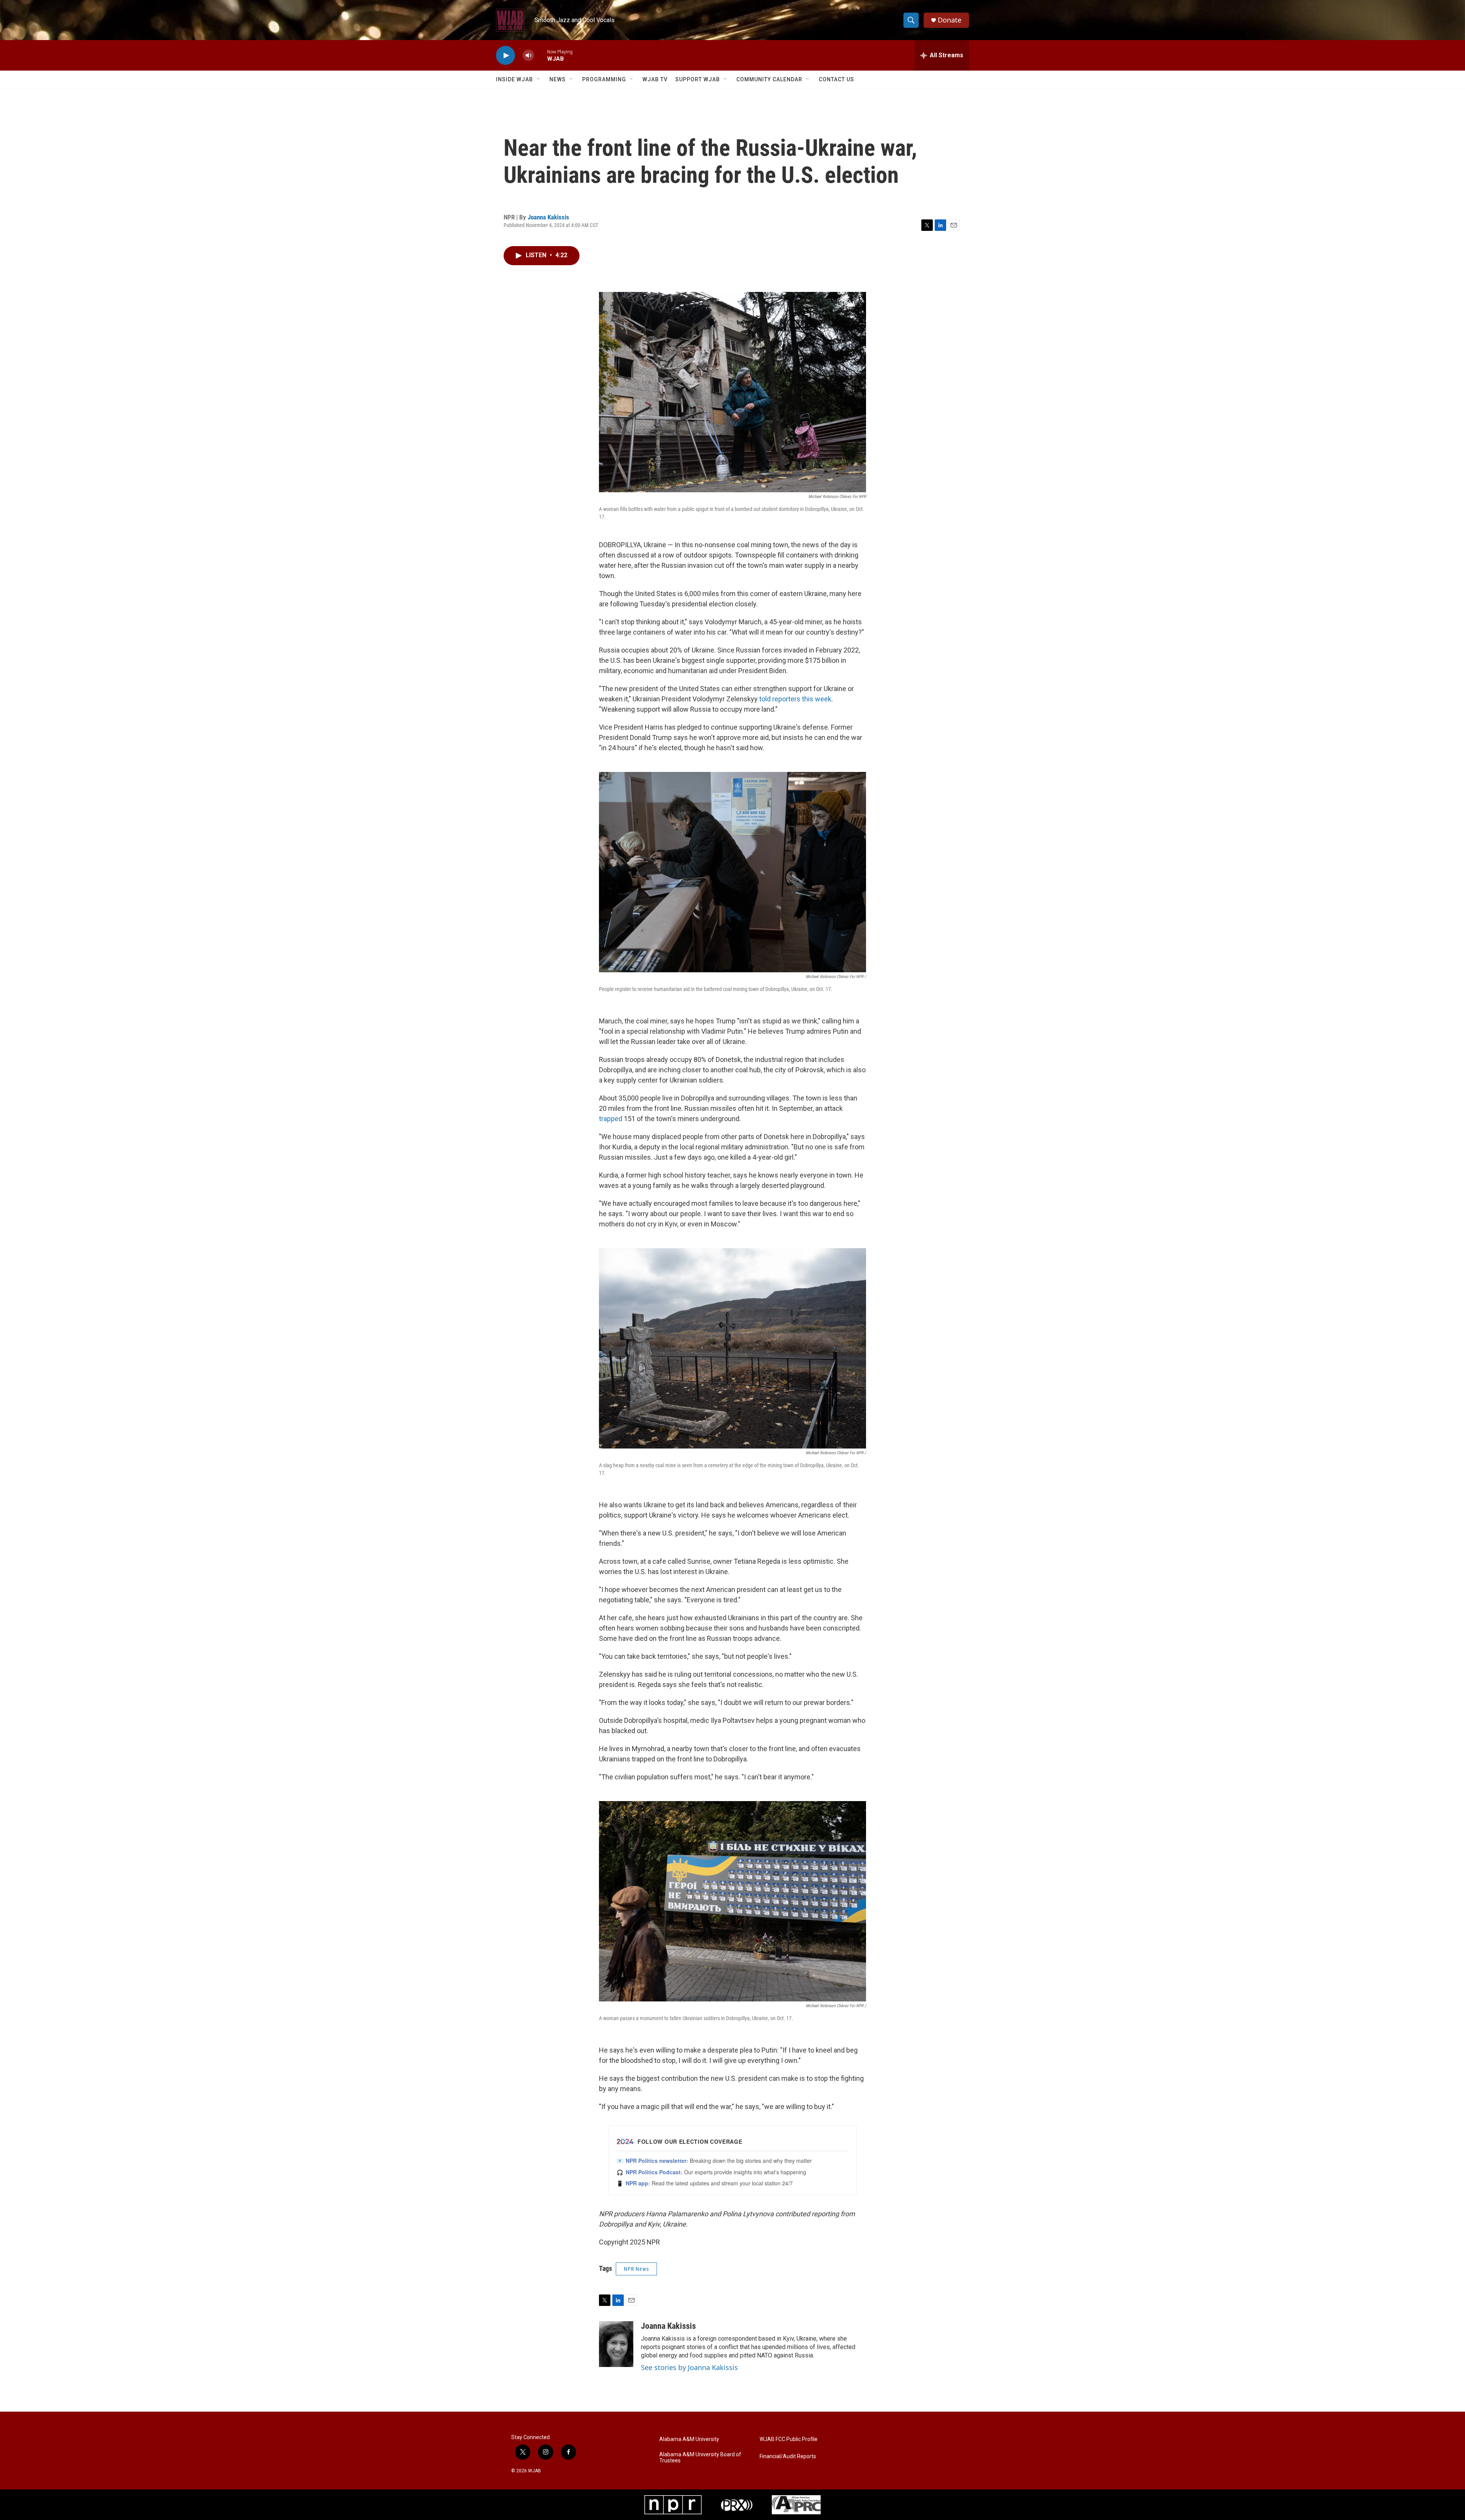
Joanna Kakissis (548, 217)
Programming (604, 79)
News (558, 79)
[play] (506, 56)
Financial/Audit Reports (788, 2456)
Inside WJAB (514, 79)
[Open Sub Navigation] (539, 79)
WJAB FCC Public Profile (789, 2439)
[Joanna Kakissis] (616, 2344)
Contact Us (836, 79)
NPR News (636, 2269)
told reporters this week (795, 699)
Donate (950, 20)
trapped (611, 1119)
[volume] (528, 56)
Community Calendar (769, 79)
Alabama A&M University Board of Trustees (700, 2458)
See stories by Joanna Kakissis (689, 2367)
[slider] (541, 55)
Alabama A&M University (689, 2439)
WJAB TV (655, 79)
